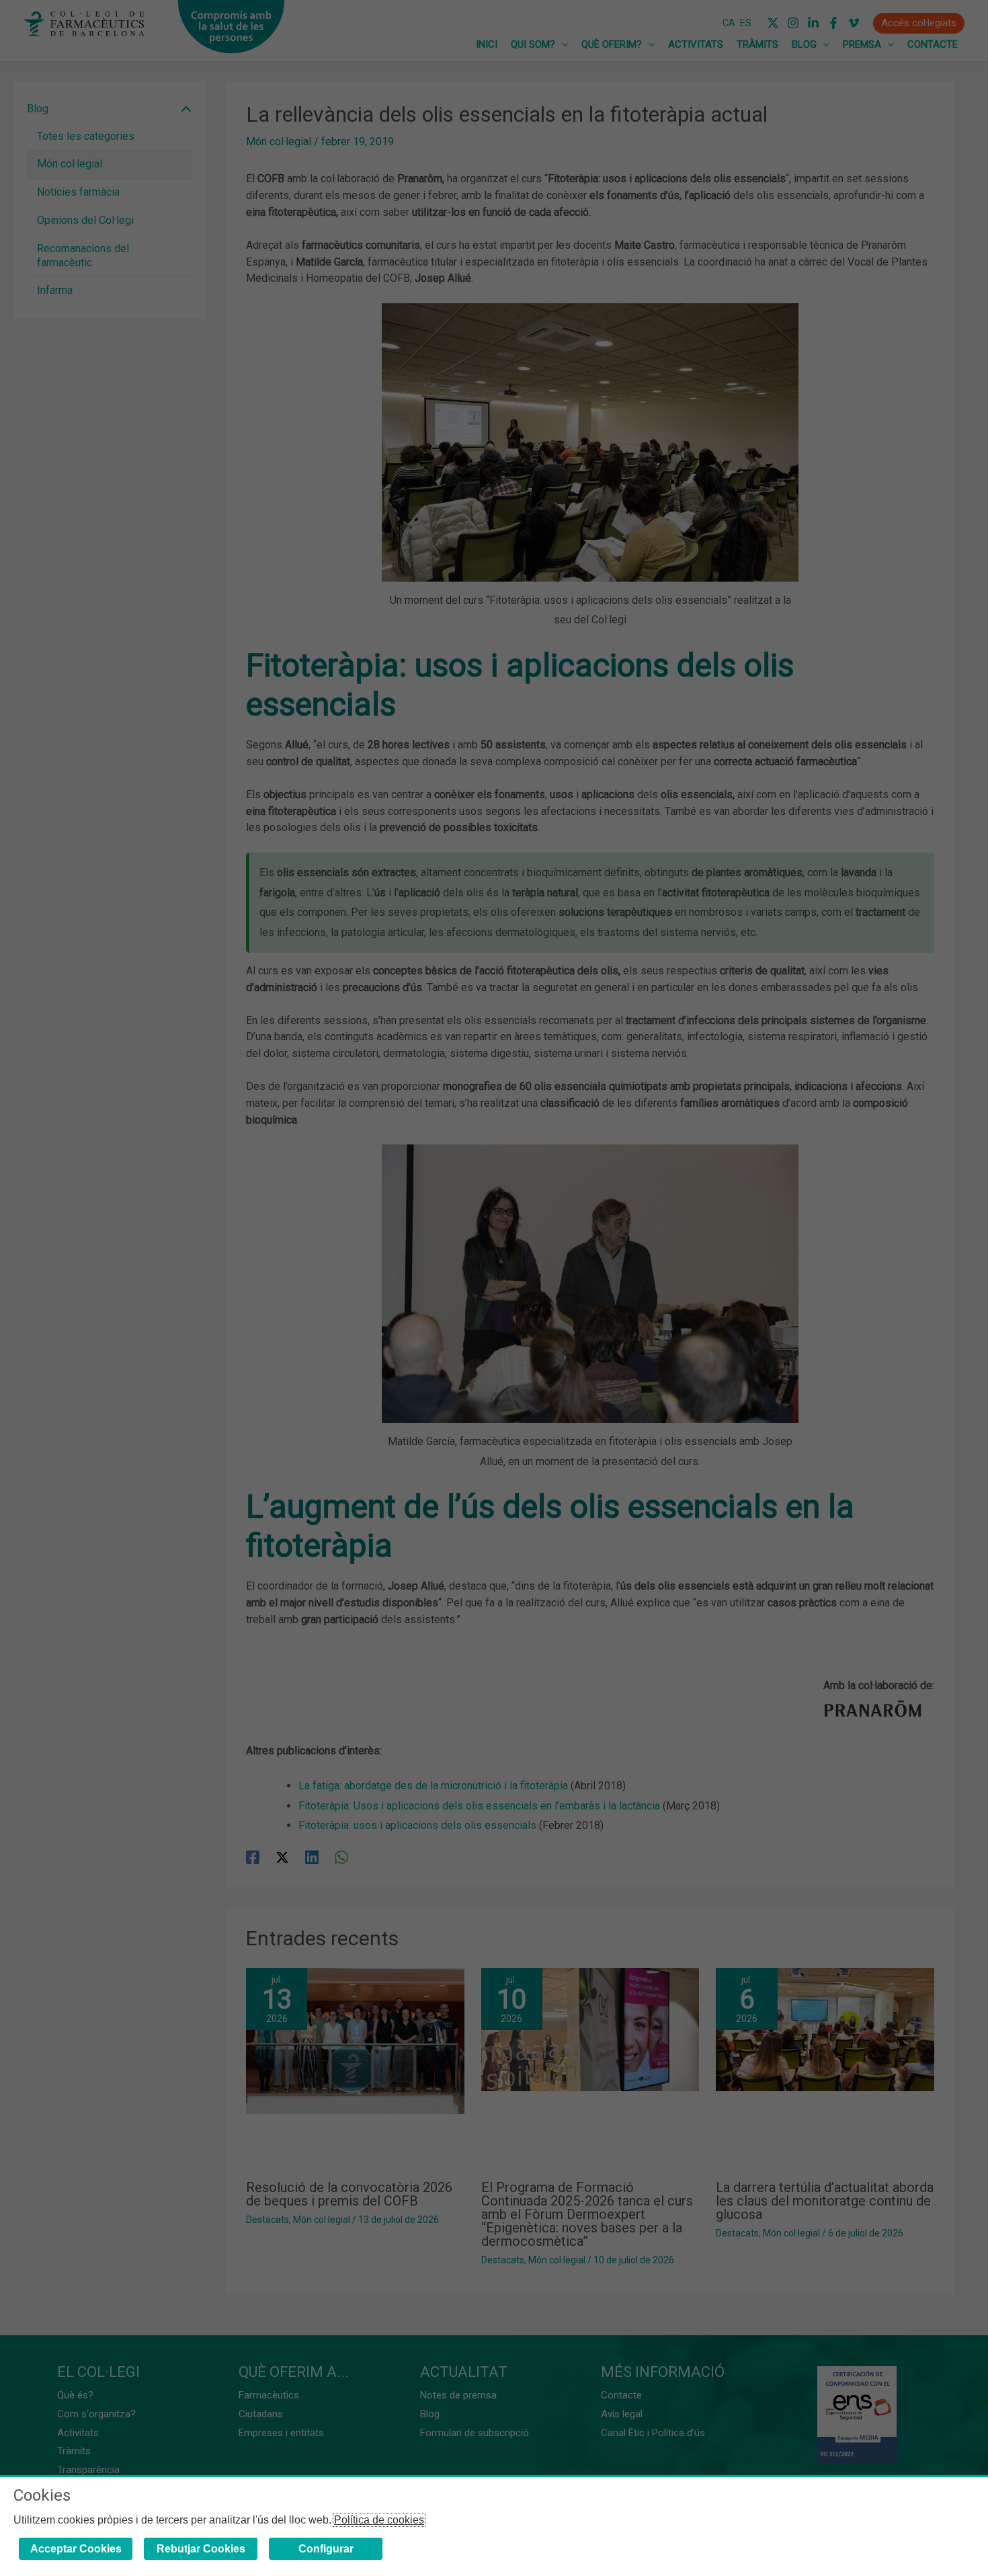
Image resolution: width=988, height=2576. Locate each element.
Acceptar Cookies (76, 2549)
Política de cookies (379, 2520)
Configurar (326, 2549)
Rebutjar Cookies (201, 2549)
